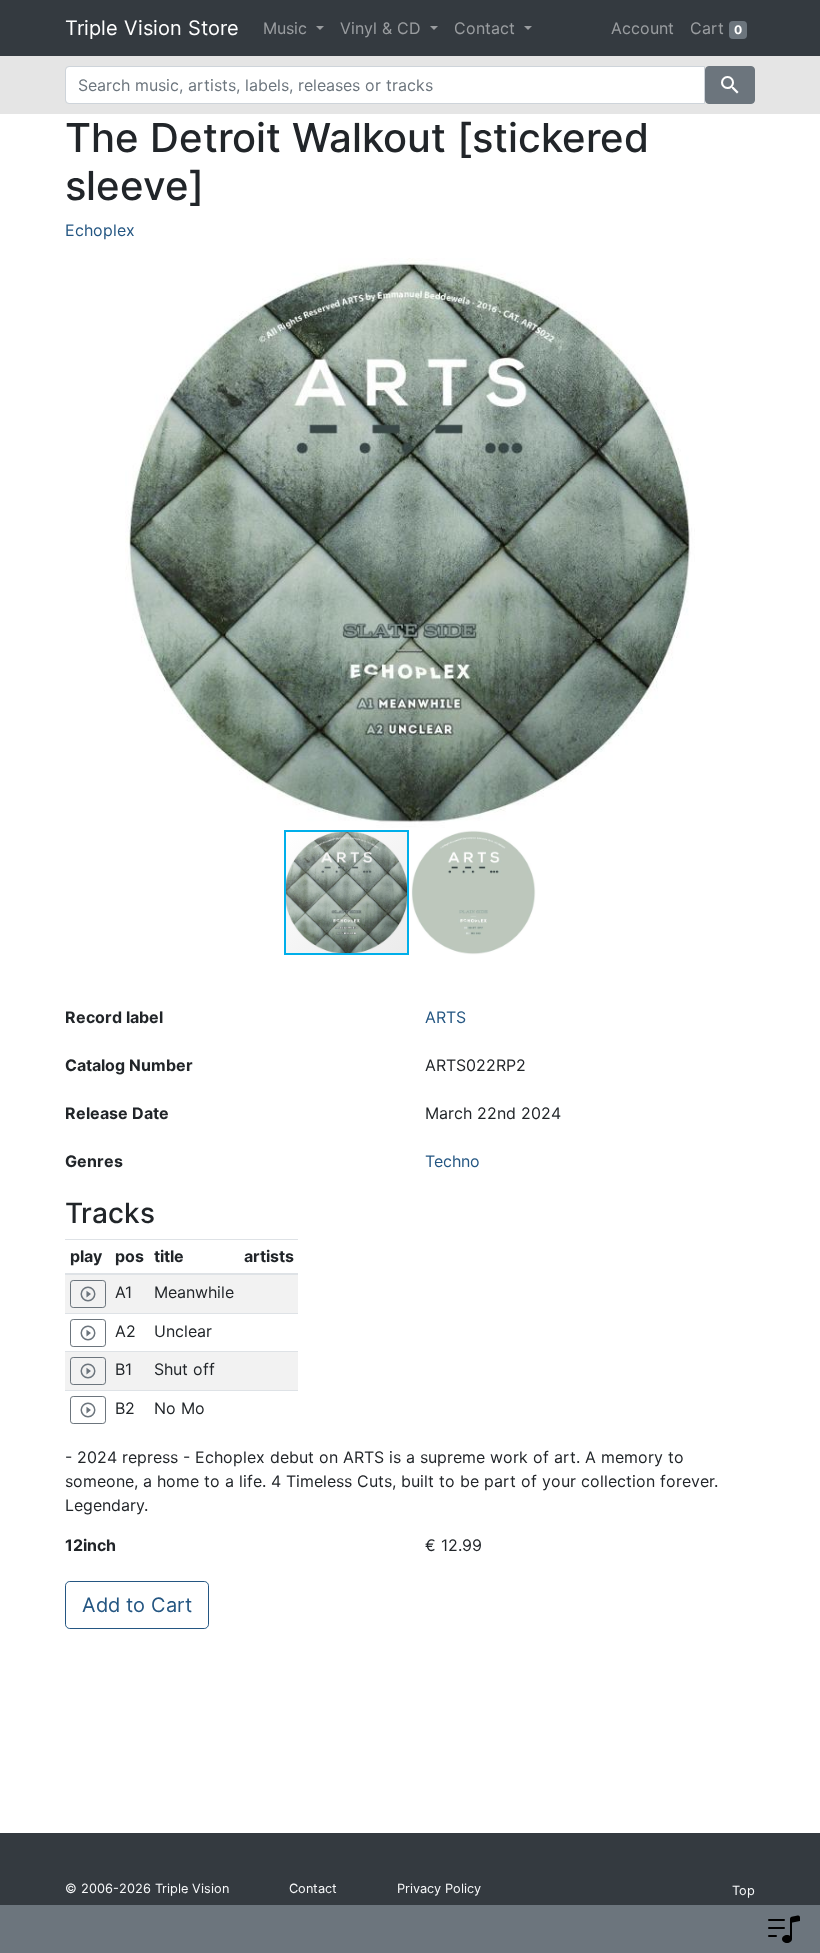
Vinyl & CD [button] (383, 28)
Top (743, 1890)
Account (642, 28)
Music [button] (287, 28)
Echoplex (100, 230)
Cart (716, 28)
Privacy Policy (439, 1888)
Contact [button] (487, 28)
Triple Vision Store (152, 28)
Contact (313, 1888)
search (730, 85)
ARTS (445, 1017)
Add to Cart (137, 1605)
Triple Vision (192, 1888)
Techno (452, 1161)
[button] (677, 543)
